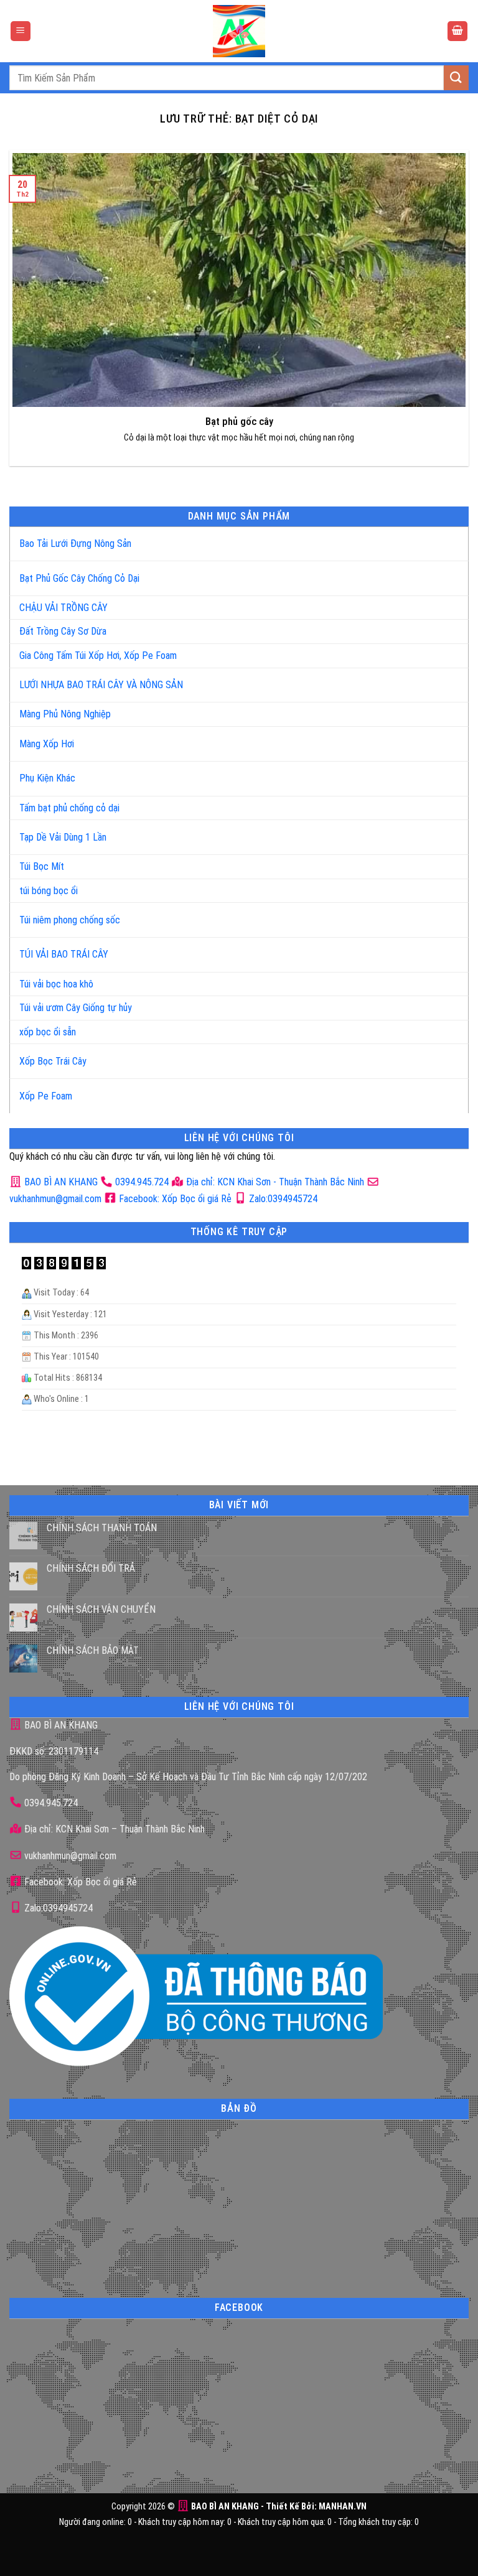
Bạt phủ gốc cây (239, 422)
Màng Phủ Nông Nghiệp (65, 714)
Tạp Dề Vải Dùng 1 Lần (63, 837)
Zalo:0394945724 (282, 1199)
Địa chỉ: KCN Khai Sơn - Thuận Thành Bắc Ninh (274, 1182)
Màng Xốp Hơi (47, 744)
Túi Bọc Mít (42, 866)
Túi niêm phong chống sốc (70, 920)
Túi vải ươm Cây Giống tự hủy (76, 1008)
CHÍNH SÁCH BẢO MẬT (93, 1650)
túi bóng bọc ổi (49, 891)
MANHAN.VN (343, 2507)
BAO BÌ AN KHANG (60, 1182)
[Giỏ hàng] (457, 31)
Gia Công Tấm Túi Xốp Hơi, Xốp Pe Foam (98, 656)
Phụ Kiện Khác (47, 778)
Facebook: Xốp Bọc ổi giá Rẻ (174, 1199)
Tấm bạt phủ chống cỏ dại (69, 808)
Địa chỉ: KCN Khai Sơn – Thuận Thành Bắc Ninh (113, 1829)
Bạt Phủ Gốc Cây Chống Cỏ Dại (79, 578)
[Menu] (21, 31)
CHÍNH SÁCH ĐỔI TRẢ (91, 1568)
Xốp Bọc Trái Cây (53, 1061)
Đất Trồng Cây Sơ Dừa (63, 631)
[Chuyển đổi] (446, 539)
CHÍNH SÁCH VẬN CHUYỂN (101, 1609)
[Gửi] (456, 77)
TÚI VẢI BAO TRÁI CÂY (64, 954)
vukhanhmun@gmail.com (69, 1856)
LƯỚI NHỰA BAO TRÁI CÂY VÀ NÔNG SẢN (101, 685)
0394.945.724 (142, 1182)
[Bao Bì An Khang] (239, 31)
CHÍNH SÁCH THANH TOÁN (102, 1528)
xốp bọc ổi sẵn (48, 1032)
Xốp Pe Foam (46, 1096)
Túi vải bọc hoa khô (56, 984)
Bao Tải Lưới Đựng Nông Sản (75, 544)
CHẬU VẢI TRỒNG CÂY (63, 608)
